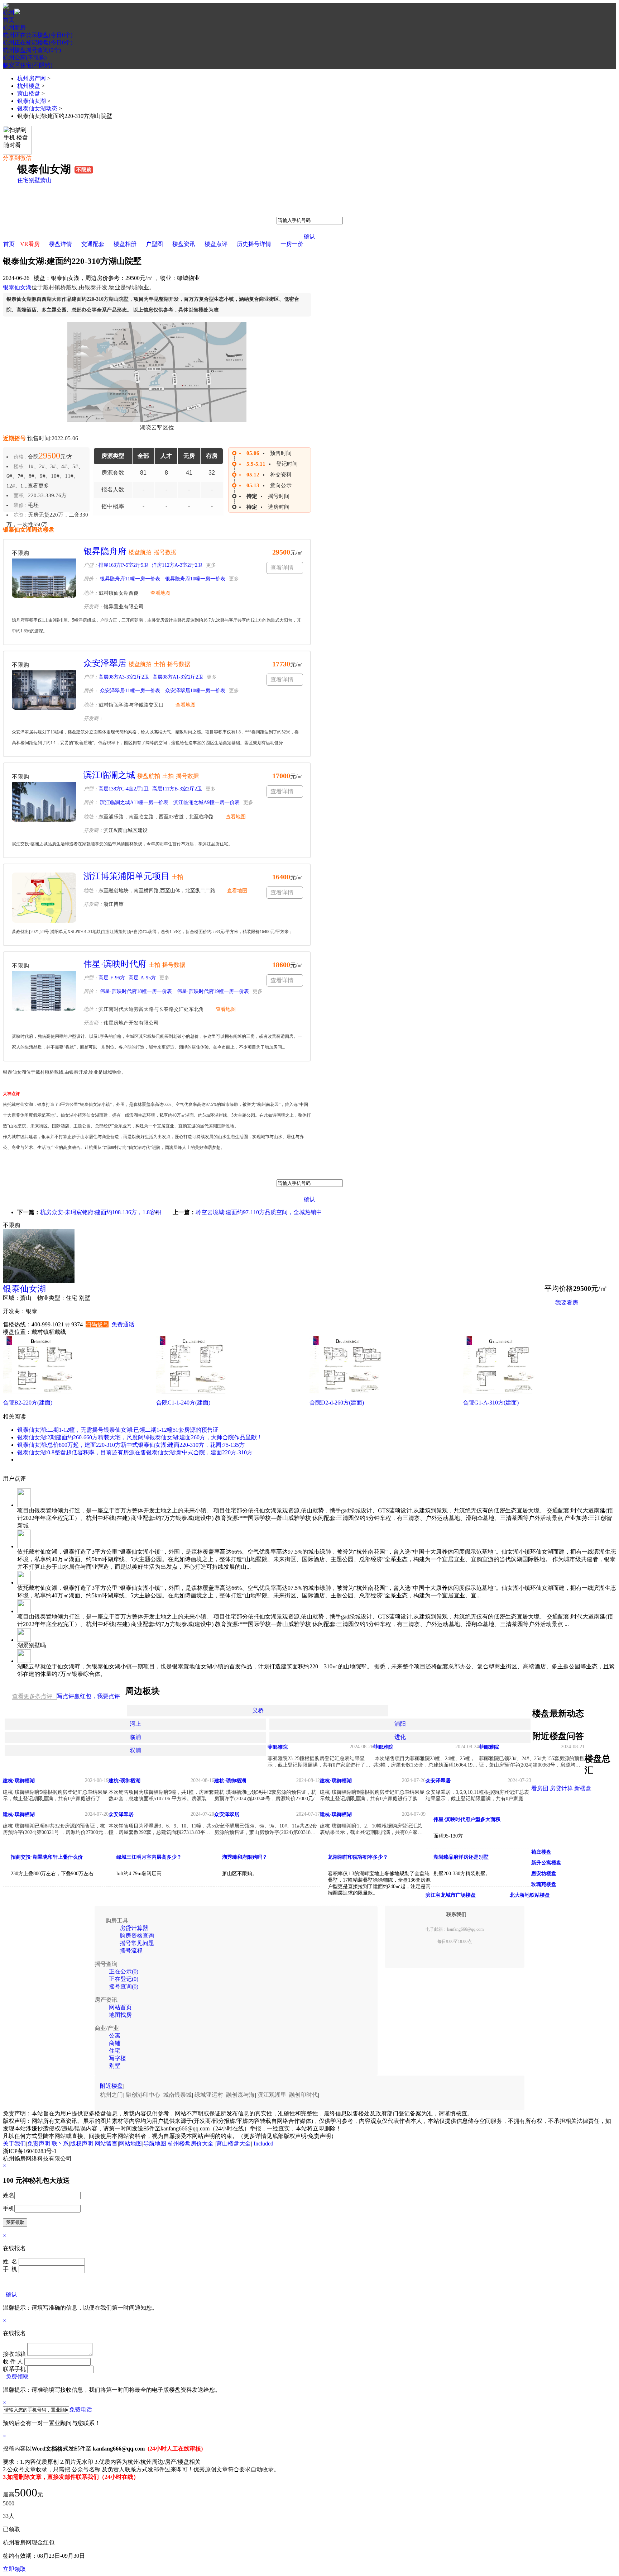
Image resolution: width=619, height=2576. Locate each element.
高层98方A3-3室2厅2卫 (124, 677)
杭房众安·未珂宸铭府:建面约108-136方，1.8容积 (101, 1212)
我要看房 (567, 1303)
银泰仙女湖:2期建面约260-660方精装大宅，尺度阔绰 (83, 1437)
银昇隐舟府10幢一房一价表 (195, 579)
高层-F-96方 (112, 978)
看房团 (540, 1788)
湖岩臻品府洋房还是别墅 (461, 1857)
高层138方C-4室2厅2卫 (124, 789)
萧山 (46, 180)
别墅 (34, 180)
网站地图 (130, 2144)
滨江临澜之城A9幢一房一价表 (206, 802)
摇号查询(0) (124, 1986)
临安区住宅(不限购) (28, 65)
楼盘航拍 (140, 552)
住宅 (23, 180)
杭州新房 (14, 27)
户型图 (154, 244)
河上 (135, 1724)
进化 (400, 1737)
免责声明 (39, 2144)
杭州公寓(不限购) (25, 58)
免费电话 (81, 2409)
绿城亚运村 (209, 2095)
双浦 (135, 1750)
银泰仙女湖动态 (37, 108)
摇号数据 (165, 552)
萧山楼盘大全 (234, 2144)
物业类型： (52, 1298)
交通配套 (93, 244)
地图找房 (120, 2015)
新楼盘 (583, 1788)
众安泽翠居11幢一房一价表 (129, 691)
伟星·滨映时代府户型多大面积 (467, 1819)
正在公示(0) (124, 1971)
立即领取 (14, 2569)
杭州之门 (111, 2095)
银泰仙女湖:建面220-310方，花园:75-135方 (191, 1445)
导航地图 (155, 2144)
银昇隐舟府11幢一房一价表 (129, 579)
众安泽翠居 (105, 663)
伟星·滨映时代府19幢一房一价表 (212, 991)
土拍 (159, 664)
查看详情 (282, 568)
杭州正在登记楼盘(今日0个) (38, 42)
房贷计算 (561, 1788)
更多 (211, 565)
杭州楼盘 (29, 86)
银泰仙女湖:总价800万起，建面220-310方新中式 (78, 1445)
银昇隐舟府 (105, 551)
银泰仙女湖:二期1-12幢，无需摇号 (60, 1430)
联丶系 (60, 2144)
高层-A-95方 (142, 978)
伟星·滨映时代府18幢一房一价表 (135, 991)
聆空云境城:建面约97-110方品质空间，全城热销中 (259, 1212)
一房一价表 (570, 1320)
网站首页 (120, 2007)
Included (263, 2144)
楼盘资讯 (184, 244)
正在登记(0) (124, 1979)
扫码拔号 (97, 1324)
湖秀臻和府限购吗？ (245, 1857)
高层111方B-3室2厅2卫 (177, 789)
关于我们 (14, 2144)
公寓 (115, 2036)
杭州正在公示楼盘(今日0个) (38, 35)
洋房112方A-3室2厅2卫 (177, 565)
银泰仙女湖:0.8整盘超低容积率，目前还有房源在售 (82, 1452)
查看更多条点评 (32, 1696)
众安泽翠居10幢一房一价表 (195, 691)
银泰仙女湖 (32, 101)
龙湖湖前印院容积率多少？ (358, 1857)
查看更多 (38, 486)
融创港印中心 (143, 2095)
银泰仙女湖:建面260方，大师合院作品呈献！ (206, 1437)
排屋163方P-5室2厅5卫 (123, 565)
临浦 (135, 1737)
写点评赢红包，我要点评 (88, 1696)
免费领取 (17, 2377)
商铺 (115, 2043)
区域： (11, 1298)
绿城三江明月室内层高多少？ (149, 1857)
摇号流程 (131, 1951)
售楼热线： (17, 1324)
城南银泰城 (177, 2095)
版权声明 (82, 2144)
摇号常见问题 (137, 1943)
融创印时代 (303, 2095)
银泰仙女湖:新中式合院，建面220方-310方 (199, 1452)
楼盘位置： (17, 1332)
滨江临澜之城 (109, 775)
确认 (309, 236)
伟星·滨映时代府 (115, 964)
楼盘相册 (125, 244)
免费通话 (123, 1324)
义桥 (258, 1710)
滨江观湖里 (272, 2095)
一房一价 (292, 244)
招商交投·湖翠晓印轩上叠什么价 (47, 1857)
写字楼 (117, 2058)
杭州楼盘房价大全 (191, 2144)
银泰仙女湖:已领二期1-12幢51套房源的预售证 (161, 1430)
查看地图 (160, 593)
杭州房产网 (32, 78)
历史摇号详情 (254, 244)
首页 (9, 20)
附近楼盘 (111, 2086)
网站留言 (106, 2144)
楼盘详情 (61, 244)
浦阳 (400, 1724)
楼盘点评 (216, 244)
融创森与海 (240, 2095)
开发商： (14, 1311)
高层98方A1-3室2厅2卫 (178, 677)
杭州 (9, 12)
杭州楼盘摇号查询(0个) (32, 50)
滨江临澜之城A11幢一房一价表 (133, 802)
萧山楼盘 (29, 93)
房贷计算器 (134, 1928)
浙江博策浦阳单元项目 (126, 876)
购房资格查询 (137, 1936)
